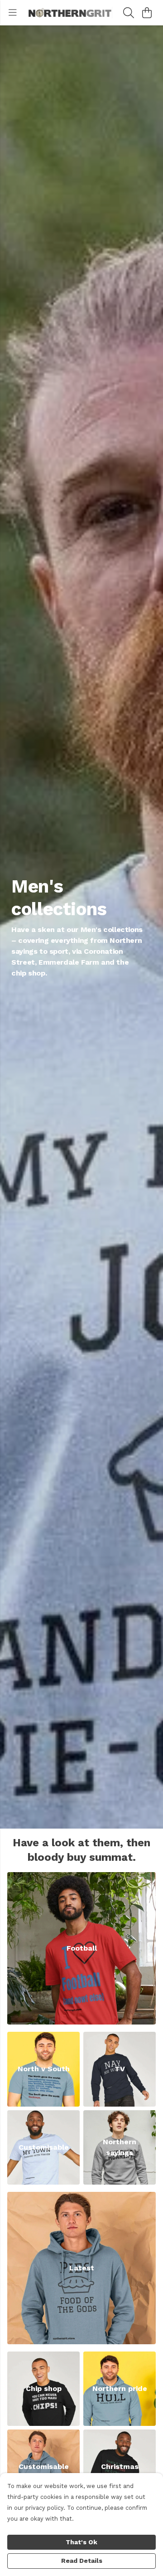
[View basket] (147, 13)
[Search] (129, 13)
